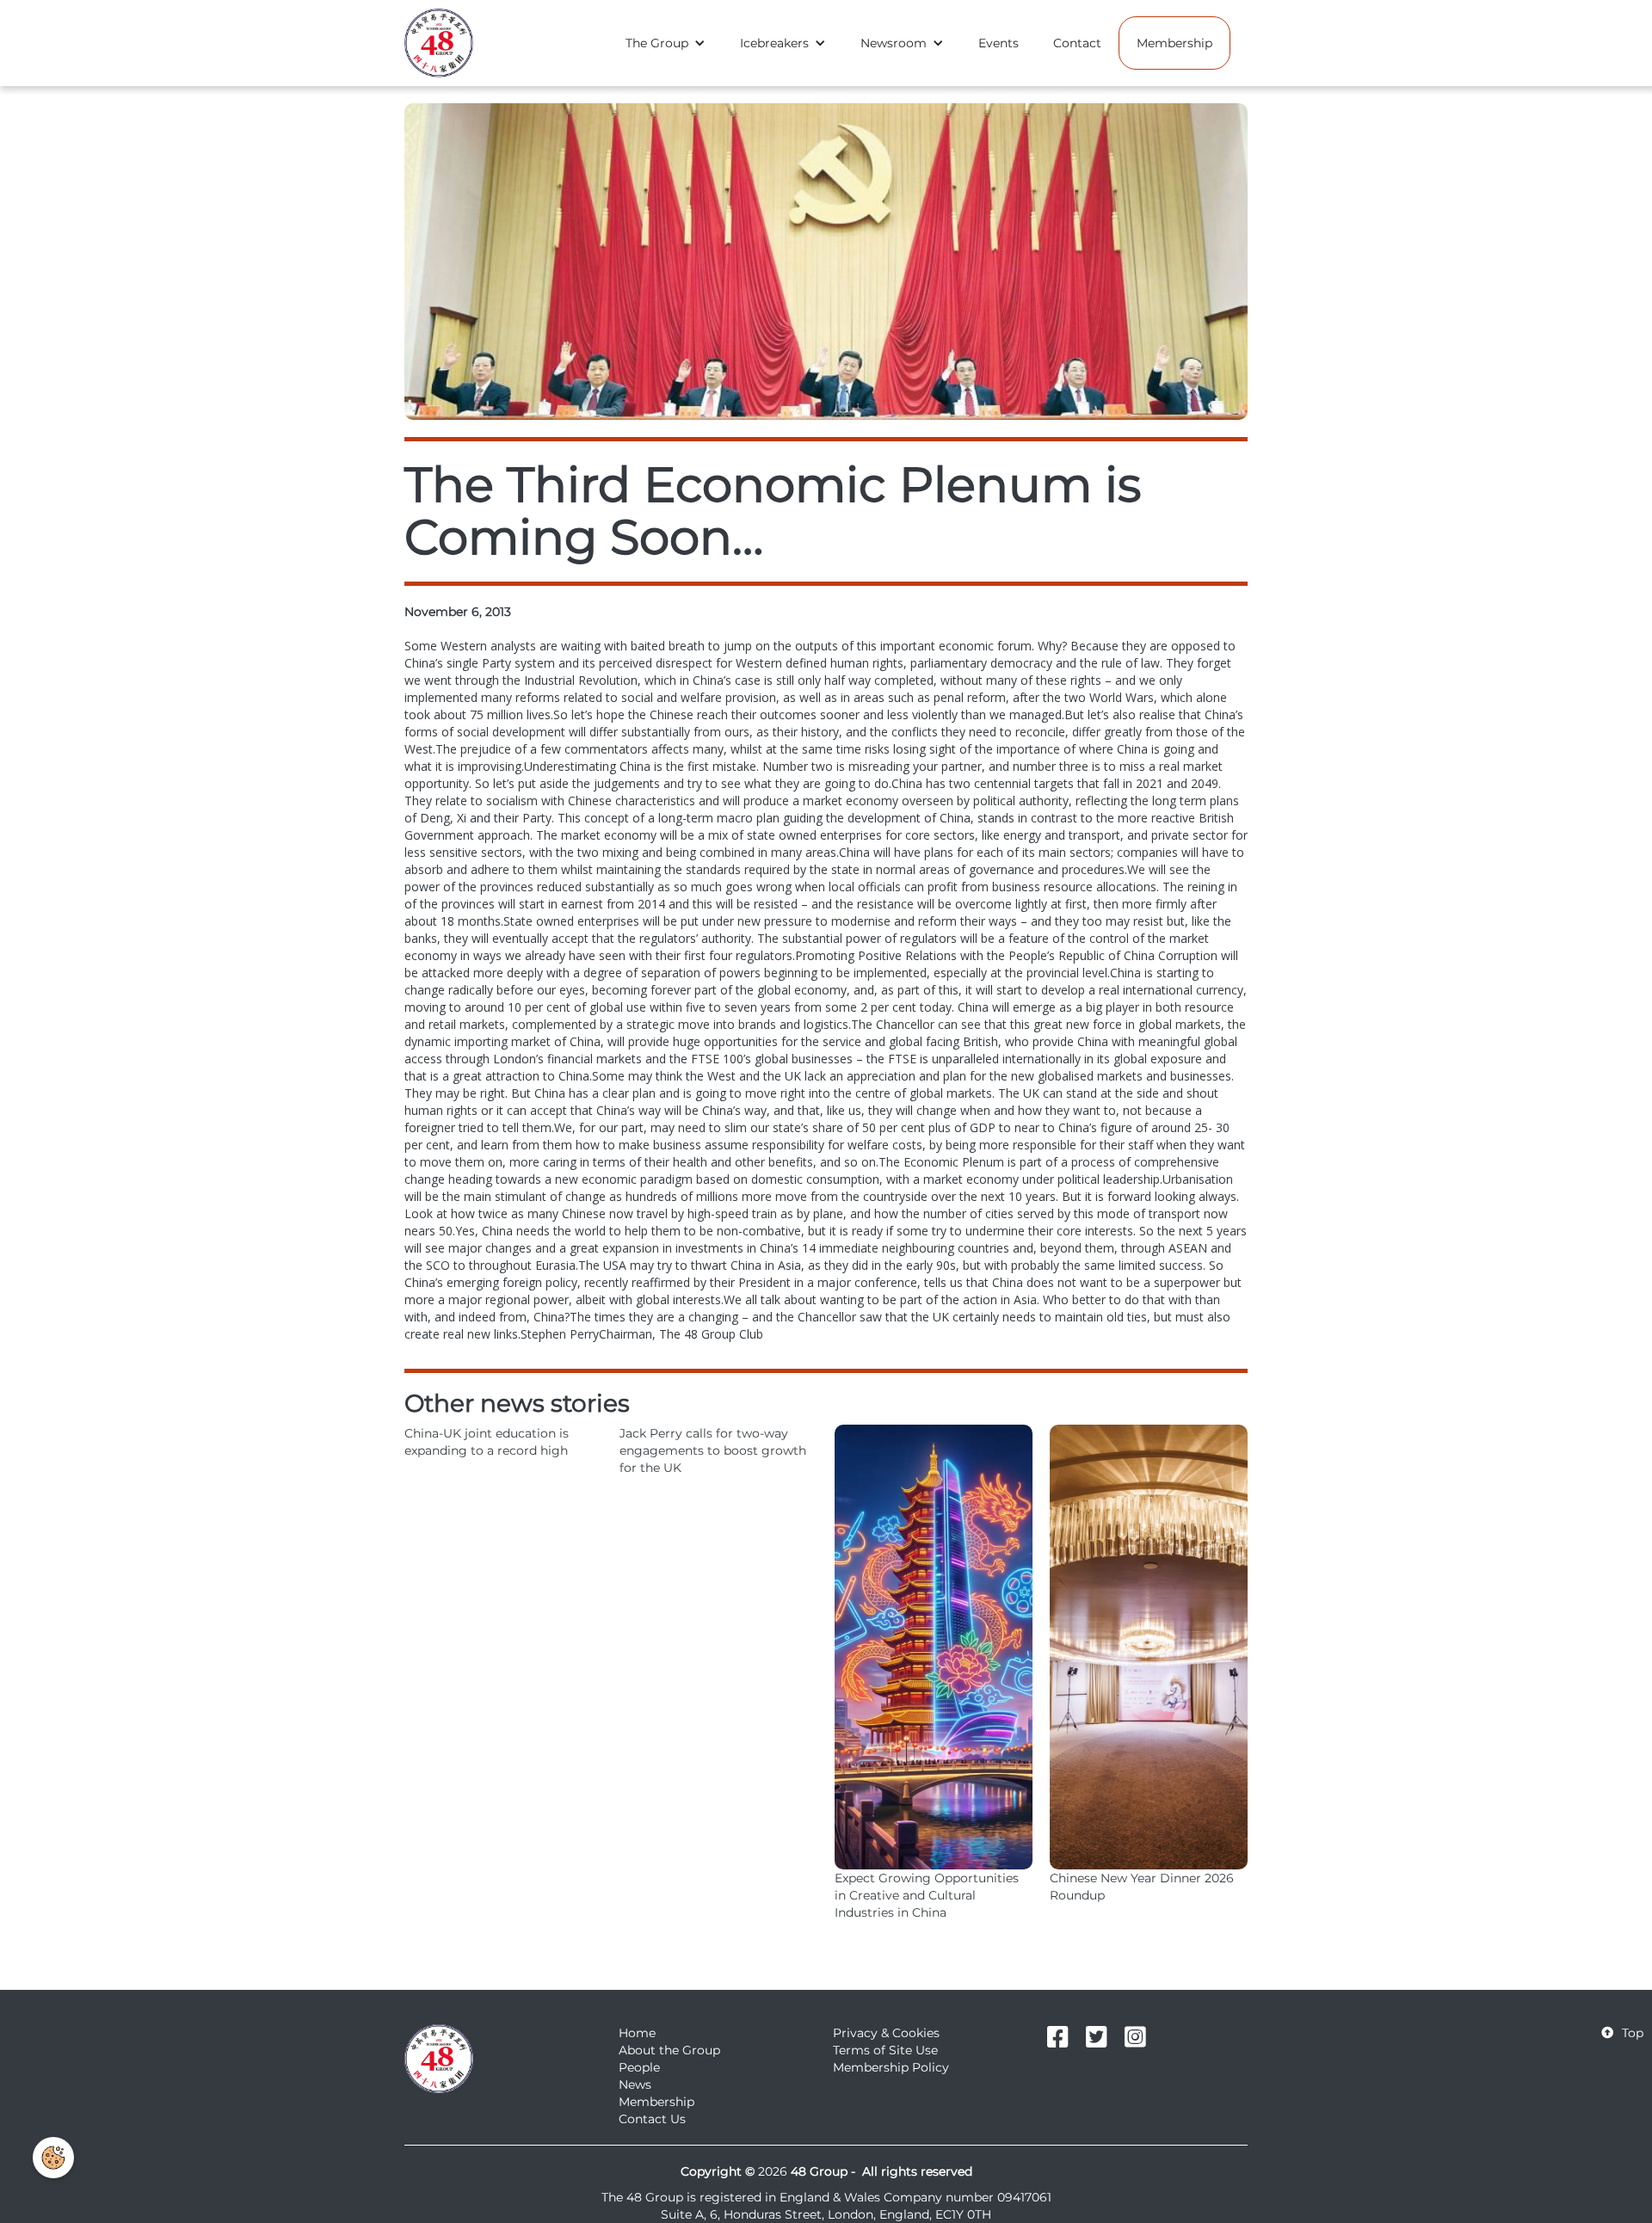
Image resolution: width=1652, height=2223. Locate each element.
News (635, 2084)
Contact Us (652, 2119)
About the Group (669, 2050)
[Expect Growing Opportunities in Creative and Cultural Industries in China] (934, 1647)
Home (637, 2033)
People (639, 2067)
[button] (666, 43)
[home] (439, 43)
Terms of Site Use (885, 2050)
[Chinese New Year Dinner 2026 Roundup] (1149, 1647)
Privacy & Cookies (886, 2033)
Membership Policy (891, 2067)
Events (999, 43)
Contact (1077, 43)
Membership (1174, 43)
